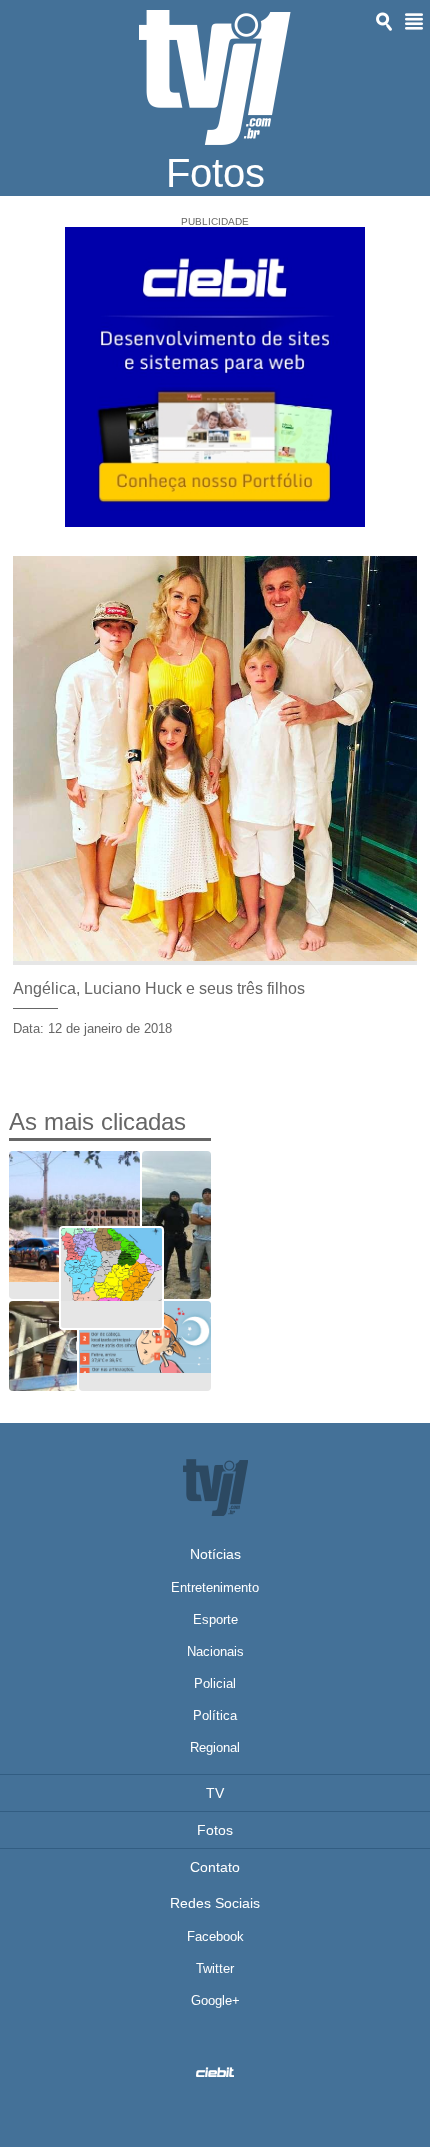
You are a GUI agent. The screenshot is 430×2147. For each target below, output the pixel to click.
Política (215, 1715)
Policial (215, 1683)
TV (215, 1793)
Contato (215, 1867)
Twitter (215, 1968)
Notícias (215, 1554)
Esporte (215, 1619)
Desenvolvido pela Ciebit (215, 2072)
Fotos (215, 1830)
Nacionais (215, 1651)
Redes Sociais (215, 1903)
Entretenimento (215, 1587)
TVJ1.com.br (215, 77)
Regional (215, 1747)
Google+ (215, 2000)
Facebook (215, 1936)
